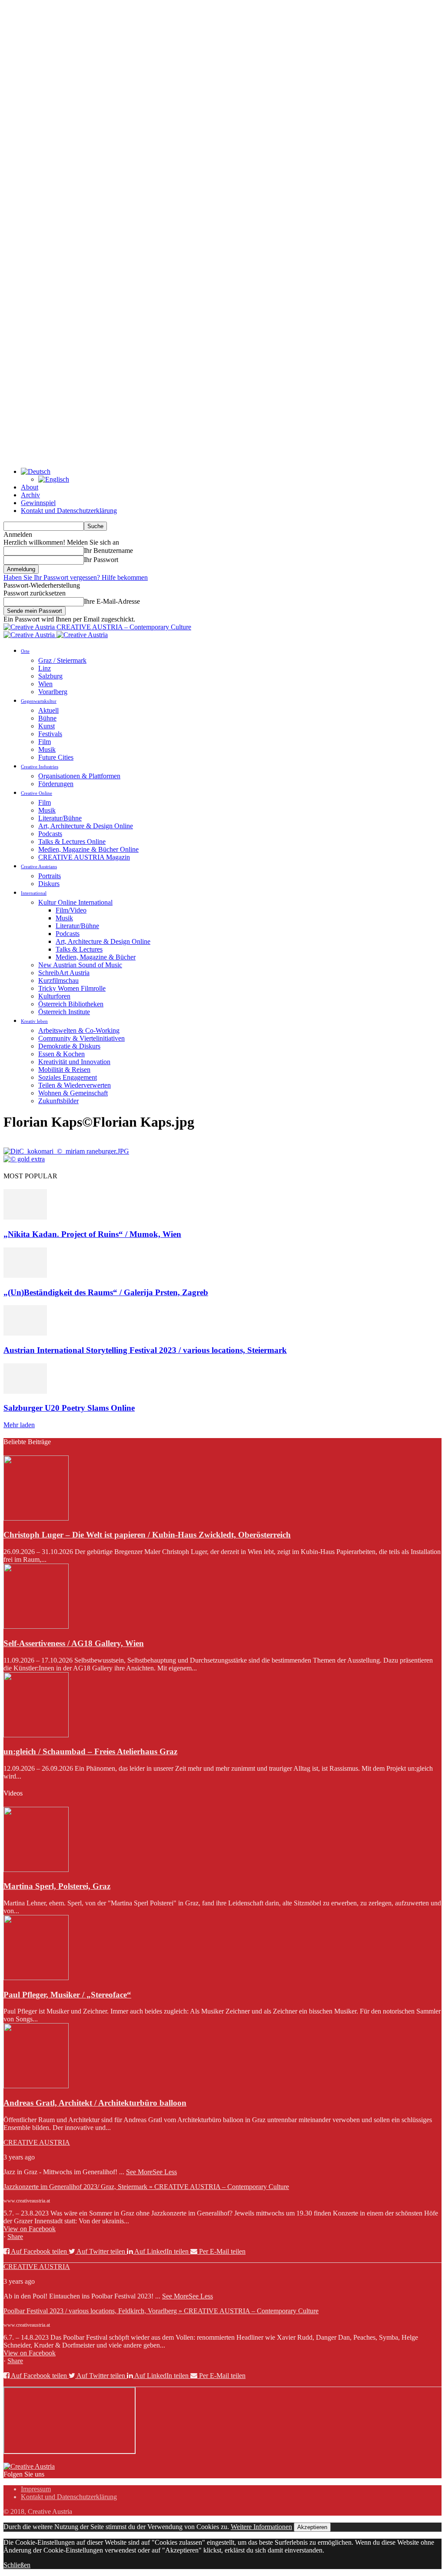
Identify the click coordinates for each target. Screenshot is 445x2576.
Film (45, 742)
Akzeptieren (312, 2527)
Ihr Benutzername (108, 551)
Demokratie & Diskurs (69, 1046)
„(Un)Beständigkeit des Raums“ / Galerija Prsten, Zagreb (106, 1292)
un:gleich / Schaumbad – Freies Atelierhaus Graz (90, 1751)
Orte (25, 651)
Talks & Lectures (79, 949)
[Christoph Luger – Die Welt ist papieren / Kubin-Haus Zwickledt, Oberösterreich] (36, 1518)
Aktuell (48, 710)
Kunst (46, 726)
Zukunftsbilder (58, 1101)
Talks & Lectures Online (72, 842)
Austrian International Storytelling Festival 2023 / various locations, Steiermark (145, 1350)
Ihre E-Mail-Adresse (112, 601)
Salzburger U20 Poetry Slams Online (69, 1408)
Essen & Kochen (61, 1054)
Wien (45, 684)
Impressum (36, 2489)
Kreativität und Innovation (74, 1062)
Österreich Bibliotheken (71, 1004)
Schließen (17, 2565)
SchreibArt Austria (64, 973)
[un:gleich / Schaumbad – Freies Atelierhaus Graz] (36, 1735)
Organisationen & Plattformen (79, 776)
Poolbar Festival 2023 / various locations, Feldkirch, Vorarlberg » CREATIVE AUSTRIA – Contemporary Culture (161, 2311)
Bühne (47, 718)
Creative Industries (40, 767)
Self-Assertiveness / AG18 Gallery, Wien (74, 1643)
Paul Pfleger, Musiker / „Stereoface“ (67, 1995)
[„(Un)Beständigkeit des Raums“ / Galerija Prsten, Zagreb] (25, 1275)
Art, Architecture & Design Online (86, 826)
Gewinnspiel (38, 503)
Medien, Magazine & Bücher (96, 957)
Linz (45, 668)
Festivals (50, 734)
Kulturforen (54, 996)
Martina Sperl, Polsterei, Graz (57, 1886)
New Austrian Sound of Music (80, 965)
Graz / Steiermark (62, 660)
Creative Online (37, 793)
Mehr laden (19, 1425)
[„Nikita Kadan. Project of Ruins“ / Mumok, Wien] (25, 1217)
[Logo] (30, 635)
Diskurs (49, 884)
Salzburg (50, 676)
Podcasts (50, 834)
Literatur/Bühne (60, 818)
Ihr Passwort (101, 560)
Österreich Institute (64, 1012)
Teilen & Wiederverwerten (75, 1085)
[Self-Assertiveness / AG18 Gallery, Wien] (36, 1626)
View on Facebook (30, 2229)
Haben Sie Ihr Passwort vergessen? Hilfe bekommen (76, 577)
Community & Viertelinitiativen (81, 1038)
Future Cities (56, 757)
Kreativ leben (34, 1021)
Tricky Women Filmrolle (72, 988)
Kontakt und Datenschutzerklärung (69, 511)
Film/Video (71, 910)
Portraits (50, 876)
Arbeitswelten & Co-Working (79, 1030)
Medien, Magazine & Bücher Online (88, 849)
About (30, 487)
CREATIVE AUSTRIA (37, 2142)
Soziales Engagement (68, 1077)
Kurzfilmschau (58, 980)
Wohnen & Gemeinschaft (73, 1093)
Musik (47, 749)
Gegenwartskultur (39, 701)
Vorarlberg (53, 692)
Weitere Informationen (261, 2527)
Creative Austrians (39, 866)
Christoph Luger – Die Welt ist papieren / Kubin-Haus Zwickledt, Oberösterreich (147, 1535)
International (34, 893)
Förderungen (56, 784)
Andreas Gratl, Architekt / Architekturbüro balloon (95, 2103)
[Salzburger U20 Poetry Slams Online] (25, 1391)
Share (15, 2237)
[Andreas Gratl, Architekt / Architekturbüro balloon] (36, 2086)
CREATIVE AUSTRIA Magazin (84, 857)
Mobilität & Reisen (64, 1070)
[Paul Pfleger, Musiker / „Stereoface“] (36, 1978)
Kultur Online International (75, 902)
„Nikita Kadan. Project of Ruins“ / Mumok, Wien (92, 1234)
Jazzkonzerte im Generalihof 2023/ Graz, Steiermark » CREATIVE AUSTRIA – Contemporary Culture (146, 2187)
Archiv (30, 495)
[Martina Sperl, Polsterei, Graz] (36, 1870)
